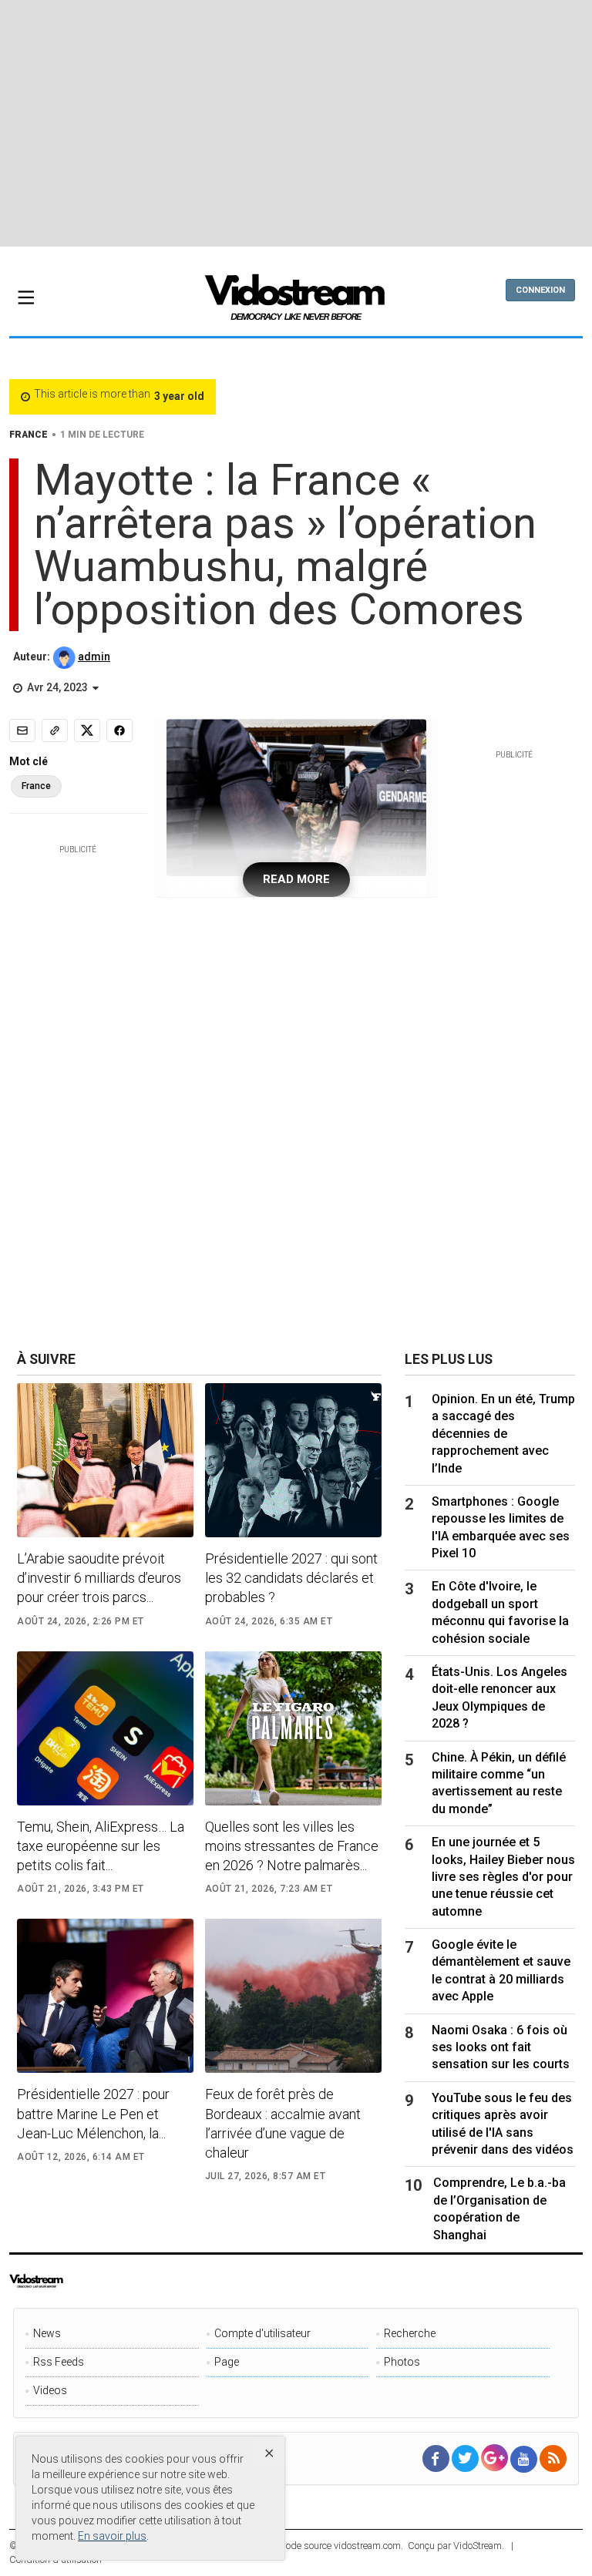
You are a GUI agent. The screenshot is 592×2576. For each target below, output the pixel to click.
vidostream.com (367, 2546)
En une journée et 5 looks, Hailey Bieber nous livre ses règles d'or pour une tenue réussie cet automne (503, 1877)
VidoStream (478, 2546)
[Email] (22, 730)
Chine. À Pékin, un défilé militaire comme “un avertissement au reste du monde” (499, 1783)
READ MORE (296, 879)
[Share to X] (87, 730)
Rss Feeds (59, 2362)
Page (227, 2362)
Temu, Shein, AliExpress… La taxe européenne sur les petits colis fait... (101, 1846)
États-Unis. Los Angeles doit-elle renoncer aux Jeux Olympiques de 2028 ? (499, 1698)
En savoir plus (112, 2536)
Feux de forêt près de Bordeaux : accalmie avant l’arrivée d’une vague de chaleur (283, 2123)
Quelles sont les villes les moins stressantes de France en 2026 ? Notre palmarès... (292, 1846)
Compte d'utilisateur (262, 2333)
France (36, 786)
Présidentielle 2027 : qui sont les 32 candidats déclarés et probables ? (291, 1578)
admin (94, 657)
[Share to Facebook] (119, 730)
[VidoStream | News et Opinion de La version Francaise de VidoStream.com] (68, 2281)
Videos (50, 2390)
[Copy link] (55, 730)
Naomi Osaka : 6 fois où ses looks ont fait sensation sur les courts (501, 2047)
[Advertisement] (301, 123)
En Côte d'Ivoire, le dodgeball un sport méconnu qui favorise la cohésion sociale (500, 1612)
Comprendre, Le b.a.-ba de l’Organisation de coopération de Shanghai (499, 2208)
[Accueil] (296, 302)
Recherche (410, 2333)
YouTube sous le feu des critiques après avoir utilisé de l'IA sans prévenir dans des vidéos (503, 2124)
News (47, 2333)
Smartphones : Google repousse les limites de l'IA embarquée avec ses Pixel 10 (501, 1527)
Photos (402, 2362)
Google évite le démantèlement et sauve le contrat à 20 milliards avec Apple (501, 1970)
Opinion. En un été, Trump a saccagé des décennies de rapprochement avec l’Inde (503, 1434)
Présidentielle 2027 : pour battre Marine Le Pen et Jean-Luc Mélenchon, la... (93, 2113)
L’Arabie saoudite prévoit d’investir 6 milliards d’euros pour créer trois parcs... (99, 1578)
